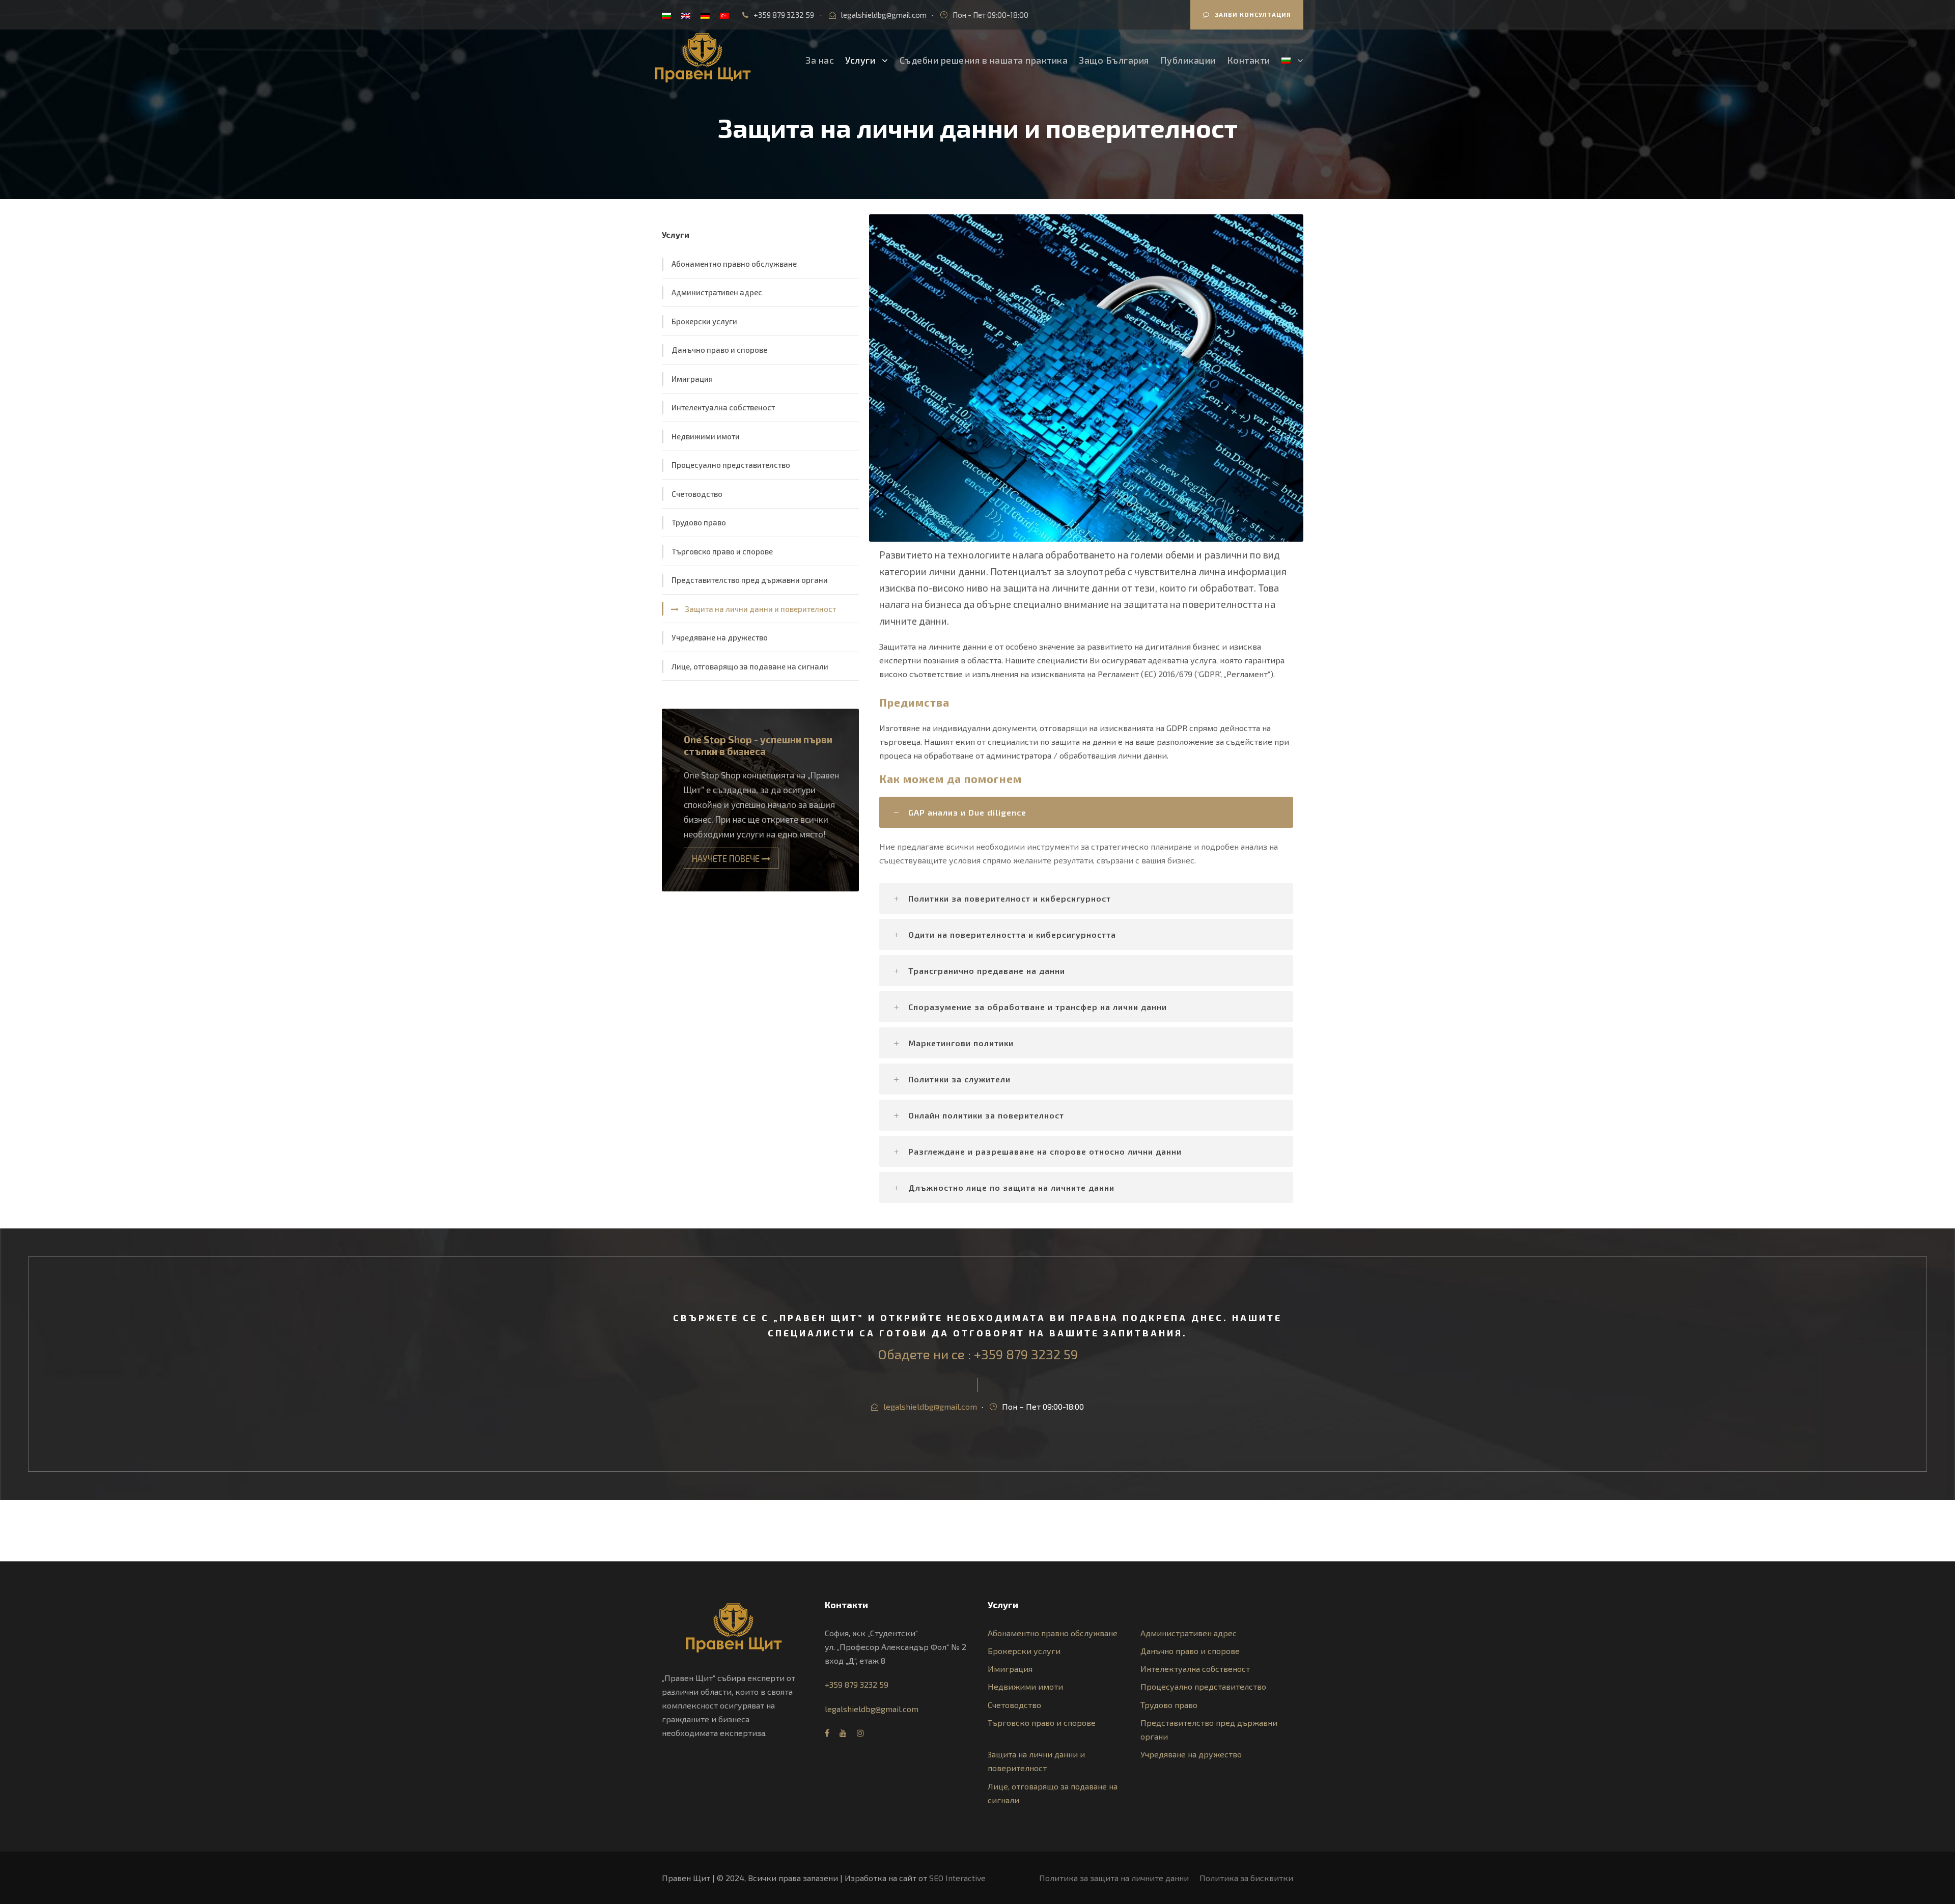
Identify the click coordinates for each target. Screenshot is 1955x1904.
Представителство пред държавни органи (750, 580)
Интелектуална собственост (723, 407)
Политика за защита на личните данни (1114, 1878)
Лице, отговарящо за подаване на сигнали (750, 666)
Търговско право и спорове (722, 551)
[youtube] (843, 1733)
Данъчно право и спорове (719, 350)
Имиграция (692, 379)
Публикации (1188, 60)
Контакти (1249, 60)
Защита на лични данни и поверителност (760, 609)
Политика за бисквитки (1246, 1878)
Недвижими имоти (706, 436)
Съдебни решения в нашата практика (984, 60)
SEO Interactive (957, 1878)
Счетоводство (697, 494)
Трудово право (699, 522)
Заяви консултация (1253, 14)
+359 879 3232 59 (784, 15)
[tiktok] (878, 1733)
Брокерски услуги (704, 321)
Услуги (860, 60)
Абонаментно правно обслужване (734, 264)
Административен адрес (717, 292)
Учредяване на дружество (720, 637)
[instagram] (860, 1733)
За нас (820, 60)
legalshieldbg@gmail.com (884, 15)
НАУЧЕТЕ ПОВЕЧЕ (727, 858)
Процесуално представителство (731, 465)
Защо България (1114, 60)
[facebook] (827, 1733)
